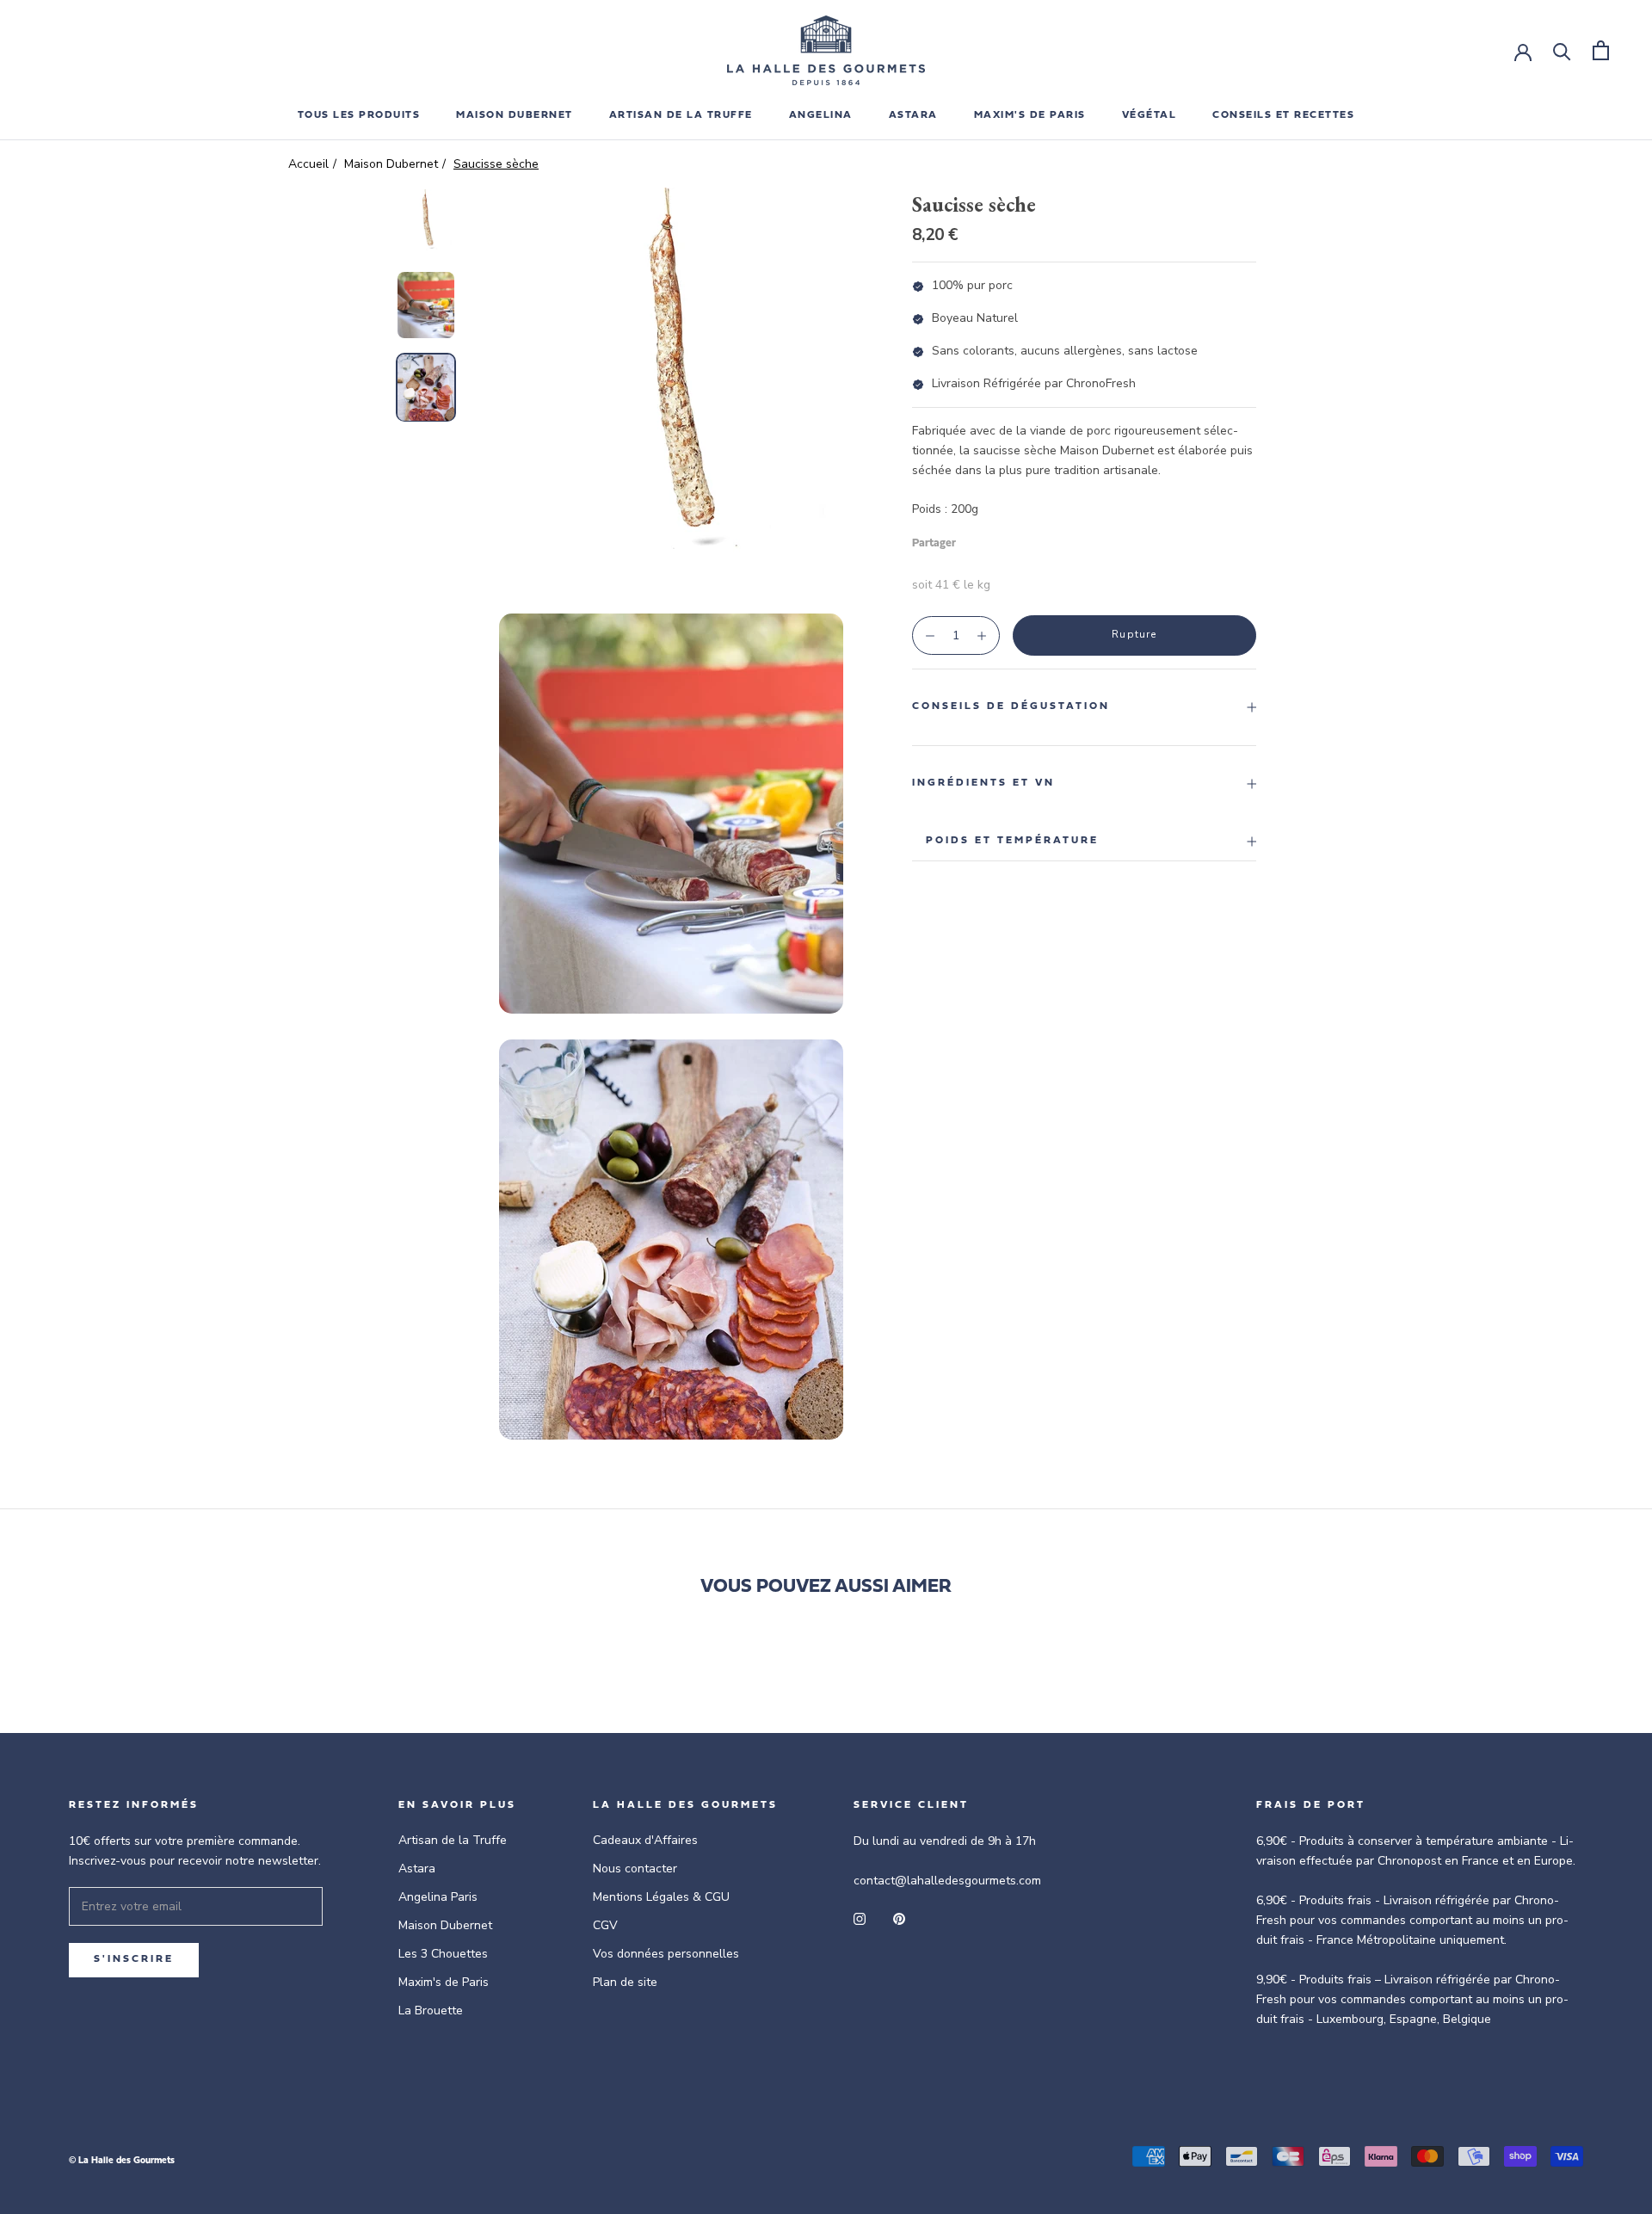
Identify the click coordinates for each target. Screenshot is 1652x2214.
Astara (417, 1869)
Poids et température (1012, 841)
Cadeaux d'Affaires (645, 1840)
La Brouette (431, 2010)
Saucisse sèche (496, 164)
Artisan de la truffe (681, 115)
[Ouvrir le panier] (1601, 50)
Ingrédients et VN (983, 783)
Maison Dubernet (515, 115)
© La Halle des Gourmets (122, 2161)
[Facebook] (972, 540)
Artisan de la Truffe (453, 1840)
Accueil (308, 164)
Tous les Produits (359, 115)
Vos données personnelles (666, 1954)
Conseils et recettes (1283, 115)
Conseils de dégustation (1011, 706)
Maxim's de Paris (1030, 115)
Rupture (1134, 634)
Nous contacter (635, 1869)
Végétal (1150, 115)
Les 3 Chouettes (443, 1954)
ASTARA (913, 115)
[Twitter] (995, 540)
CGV (605, 1925)
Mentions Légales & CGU (661, 1897)
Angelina (821, 115)
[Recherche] (1562, 50)
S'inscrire (134, 1959)
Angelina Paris (438, 1897)
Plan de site (625, 1982)
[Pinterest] (1017, 540)
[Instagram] (860, 1918)
